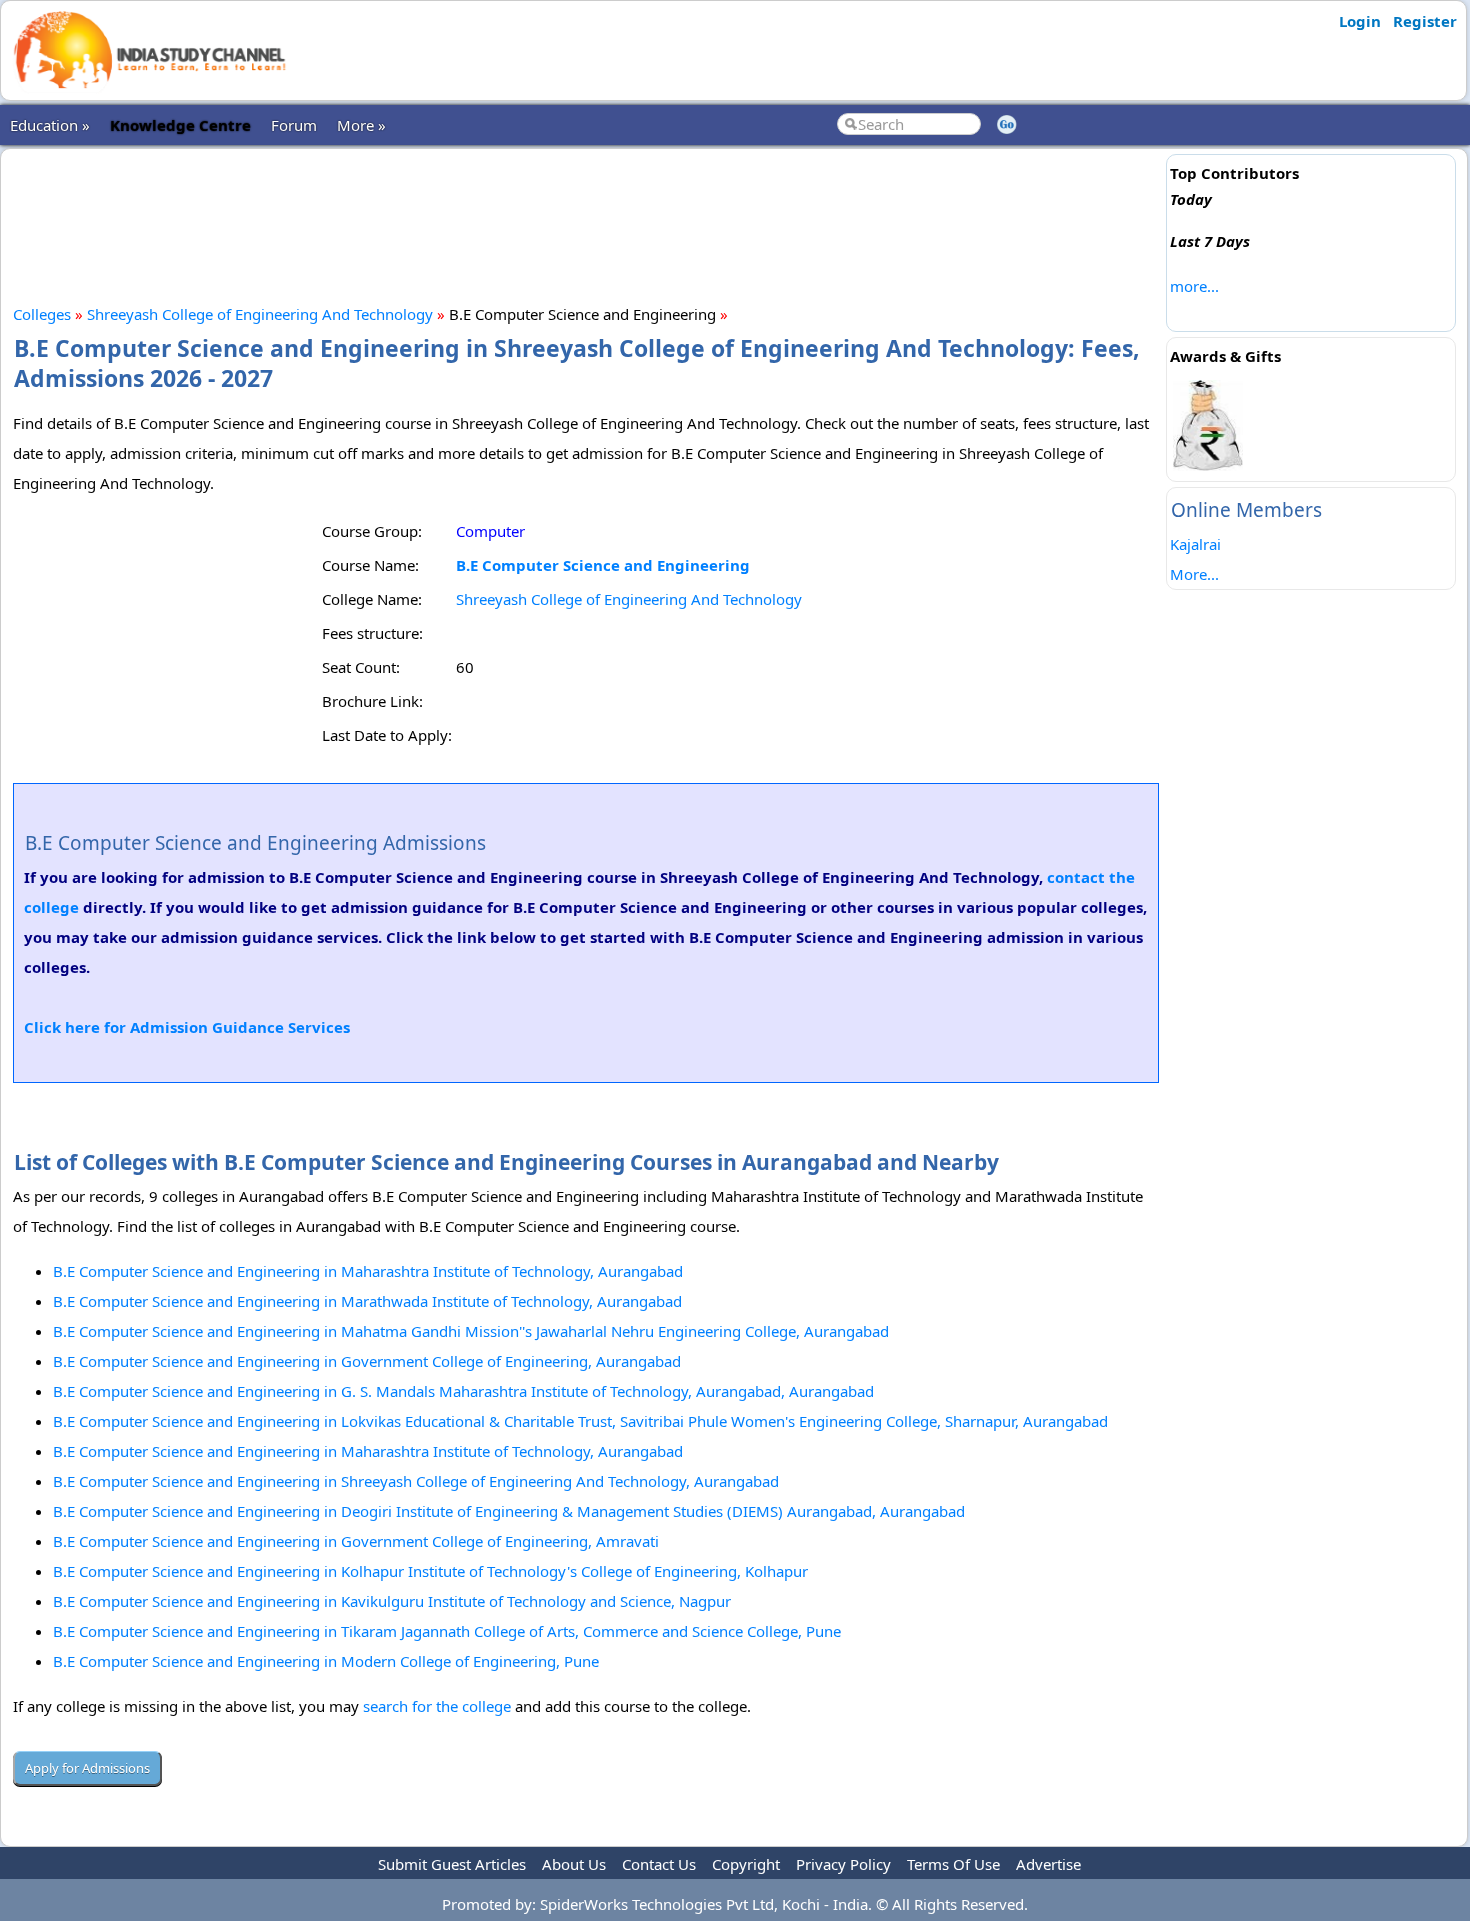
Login (1360, 21)
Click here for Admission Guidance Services (187, 1027)
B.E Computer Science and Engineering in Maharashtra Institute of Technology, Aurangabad (368, 1271)
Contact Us (659, 1864)
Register (1425, 21)
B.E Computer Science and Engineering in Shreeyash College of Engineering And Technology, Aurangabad (416, 1481)
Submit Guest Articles (452, 1864)
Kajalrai (1195, 544)
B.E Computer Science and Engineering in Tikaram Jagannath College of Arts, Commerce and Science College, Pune (447, 1631)
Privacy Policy (843, 1864)
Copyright (746, 1864)
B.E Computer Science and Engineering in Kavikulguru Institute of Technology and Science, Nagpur (392, 1601)
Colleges (42, 314)
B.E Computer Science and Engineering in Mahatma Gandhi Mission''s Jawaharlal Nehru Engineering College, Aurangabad (471, 1331)
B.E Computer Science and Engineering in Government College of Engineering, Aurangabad (367, 1361)
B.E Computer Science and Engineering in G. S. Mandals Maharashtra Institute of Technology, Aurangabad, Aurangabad (463, 1391)
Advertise (1048, 1864)
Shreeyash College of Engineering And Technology (260, 314)
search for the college (437, 1706)
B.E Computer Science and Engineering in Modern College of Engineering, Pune (326, 1661)
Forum (294, 125)
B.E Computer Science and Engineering (603, 565)
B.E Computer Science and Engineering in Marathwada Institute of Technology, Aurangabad (367, 1301)
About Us (574, 1864)
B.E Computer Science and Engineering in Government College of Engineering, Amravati (356, 1541)
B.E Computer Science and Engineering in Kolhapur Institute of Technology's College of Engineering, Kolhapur (430, 1571)
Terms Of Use (953, 1864)
